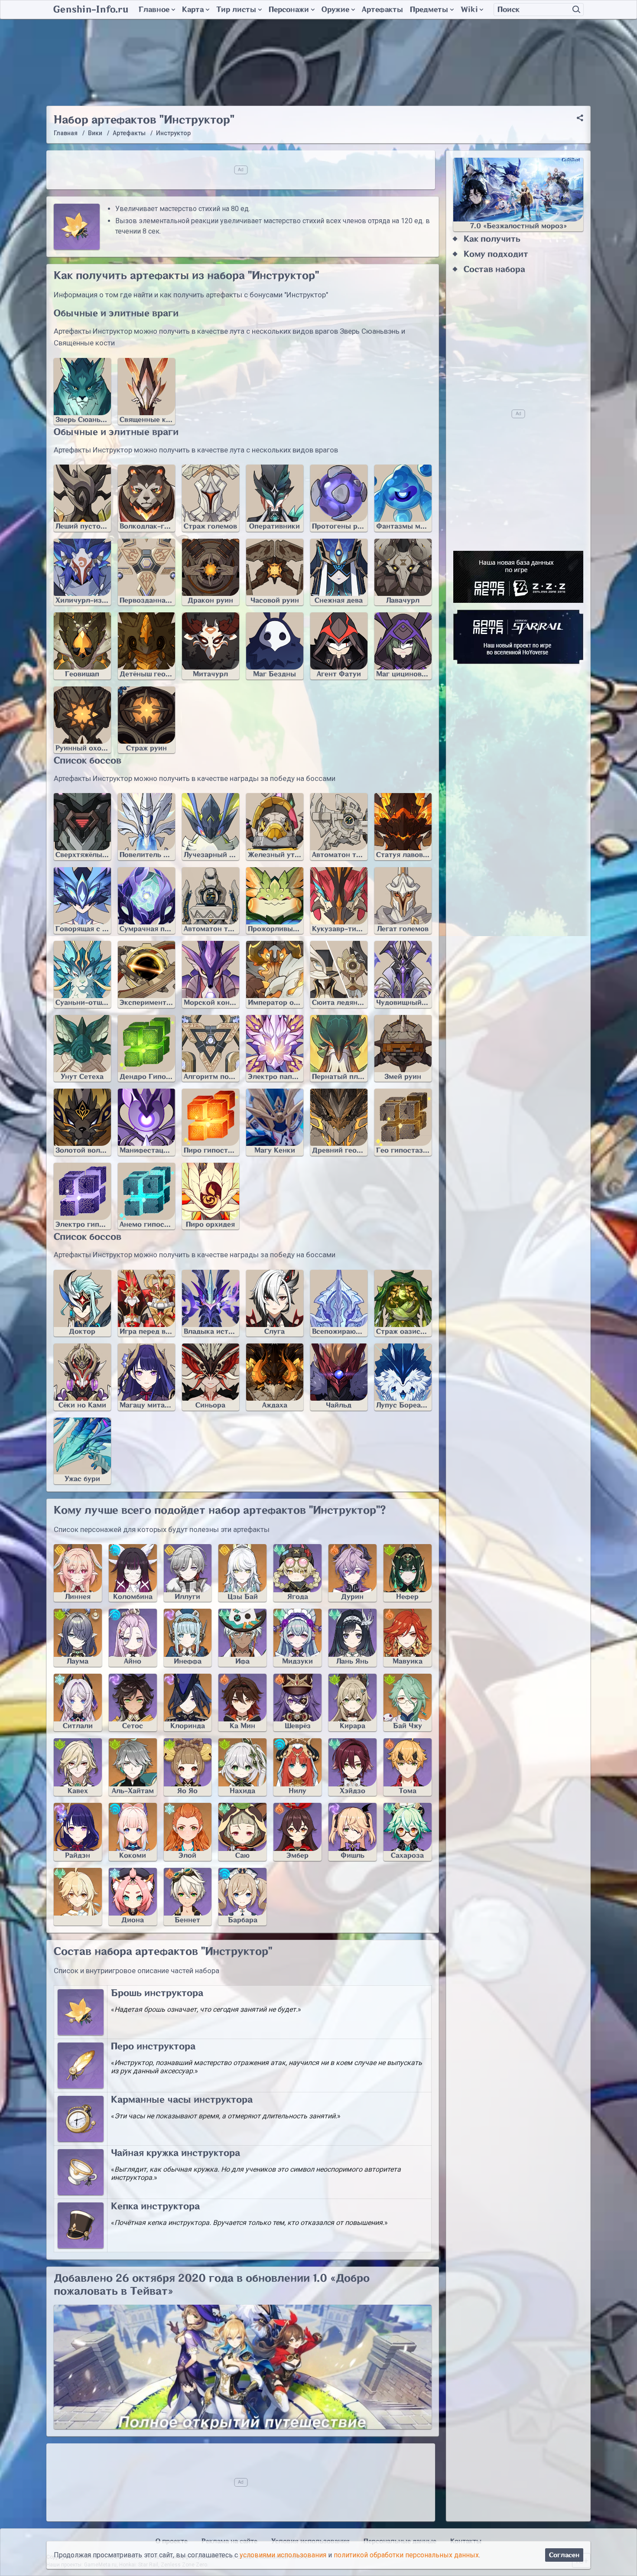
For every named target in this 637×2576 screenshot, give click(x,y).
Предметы (429, 10)
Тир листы (236, 10)
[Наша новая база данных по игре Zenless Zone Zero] (518, 577)
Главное (154, 10)
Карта (193, 10)
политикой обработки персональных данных (406, 2555)
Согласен (564, 2555)
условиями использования (283, 2555)
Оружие (335, 10)
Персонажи (289, 10)
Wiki (469, 10)
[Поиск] (576, 10)
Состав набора (494, 269)
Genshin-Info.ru (91, 10)
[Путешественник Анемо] (78, 1897)
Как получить (492, 239)
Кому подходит (496, 254)
